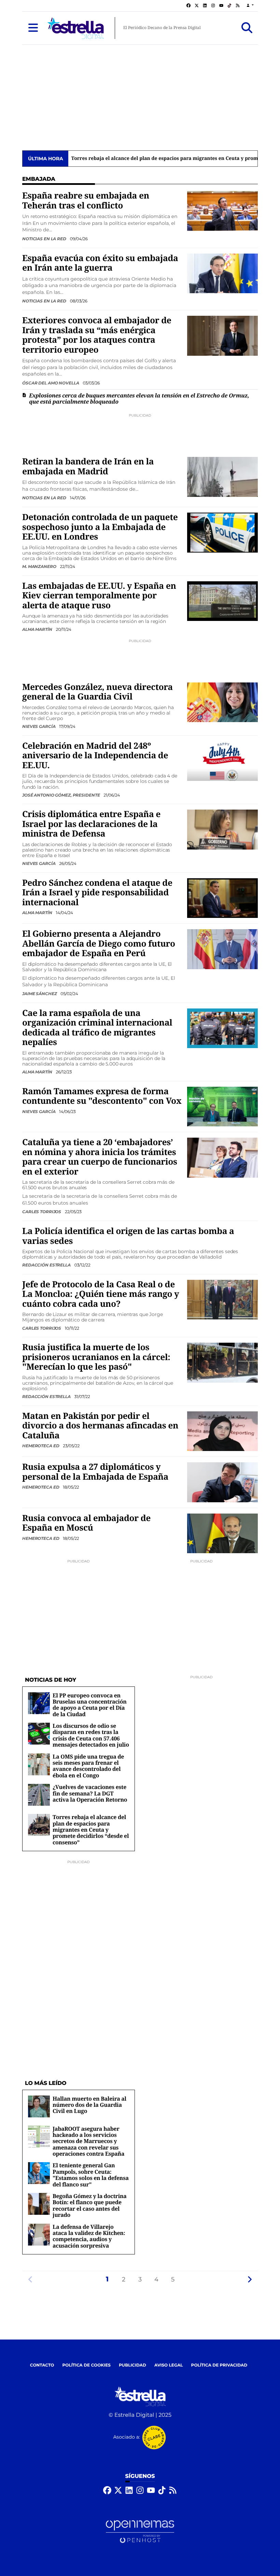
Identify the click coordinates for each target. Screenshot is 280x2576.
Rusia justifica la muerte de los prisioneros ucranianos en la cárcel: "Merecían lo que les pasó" (96, 1357)
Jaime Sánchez (40, 994)
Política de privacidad (219, 2365)
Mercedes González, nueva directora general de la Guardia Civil (97, 692)
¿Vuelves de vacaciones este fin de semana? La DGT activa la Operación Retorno (90, 1793)
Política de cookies (86, 2365)
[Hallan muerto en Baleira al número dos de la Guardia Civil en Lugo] (39, 2106)
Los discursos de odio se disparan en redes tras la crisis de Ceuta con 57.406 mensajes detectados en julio (91, 1735)
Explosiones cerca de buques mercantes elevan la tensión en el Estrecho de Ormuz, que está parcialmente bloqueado (139, 398)
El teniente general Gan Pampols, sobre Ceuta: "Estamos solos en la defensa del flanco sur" (91, 2175)
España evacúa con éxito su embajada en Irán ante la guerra (100, 263)
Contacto (42, 2365)
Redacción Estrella (47, 1265)
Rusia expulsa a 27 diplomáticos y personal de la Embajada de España (95, 1472)
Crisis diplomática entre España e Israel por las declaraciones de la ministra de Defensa (91, 824)
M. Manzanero (40, 566)
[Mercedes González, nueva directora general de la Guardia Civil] (222, 702)
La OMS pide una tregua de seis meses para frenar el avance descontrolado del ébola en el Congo (88, 1766)
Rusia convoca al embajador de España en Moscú (86, 1523)
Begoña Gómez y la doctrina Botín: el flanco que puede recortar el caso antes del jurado (90, 2205)
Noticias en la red (45, 239)
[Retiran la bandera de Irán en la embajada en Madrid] (222, 477)
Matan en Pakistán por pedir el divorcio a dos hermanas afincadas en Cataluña (100, 1426)
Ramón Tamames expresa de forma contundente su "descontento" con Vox (102, 1096)
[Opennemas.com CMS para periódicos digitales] (140, 2532)
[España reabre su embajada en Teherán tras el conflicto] (222, 211)
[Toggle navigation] (33, 28)
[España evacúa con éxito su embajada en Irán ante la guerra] (222, 273)
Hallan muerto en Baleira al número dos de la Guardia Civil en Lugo (89, 2105)
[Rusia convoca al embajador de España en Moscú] (222, 1533)
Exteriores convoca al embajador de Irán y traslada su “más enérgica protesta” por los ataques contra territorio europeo (97, 335)
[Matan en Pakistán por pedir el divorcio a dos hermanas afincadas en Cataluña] (222, 1431)
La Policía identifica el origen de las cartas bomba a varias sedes (128, 1236)
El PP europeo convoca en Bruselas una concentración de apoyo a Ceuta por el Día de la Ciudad (90, 1705)
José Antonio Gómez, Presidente (61, 795)
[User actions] (250, 6)
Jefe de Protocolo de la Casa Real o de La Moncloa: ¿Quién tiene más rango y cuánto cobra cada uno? (101, 1294)
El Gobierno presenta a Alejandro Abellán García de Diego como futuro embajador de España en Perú (99, 944)
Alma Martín (38, 629)
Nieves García (39, 726)
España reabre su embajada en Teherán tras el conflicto (86, 200)
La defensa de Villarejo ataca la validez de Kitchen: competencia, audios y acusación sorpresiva (89, 2236)
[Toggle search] (247, 28)
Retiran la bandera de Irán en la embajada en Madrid (88, 466)
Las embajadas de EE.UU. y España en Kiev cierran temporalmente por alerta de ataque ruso (99, 596)
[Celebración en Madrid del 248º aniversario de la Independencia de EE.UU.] (222, 761)
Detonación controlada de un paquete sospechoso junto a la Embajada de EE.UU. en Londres (100, 527)
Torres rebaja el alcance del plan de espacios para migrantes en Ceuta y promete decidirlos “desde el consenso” (91, 1830)
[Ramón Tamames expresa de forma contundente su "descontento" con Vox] (222, 1106)
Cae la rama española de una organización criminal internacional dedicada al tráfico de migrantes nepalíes (97, 1028)
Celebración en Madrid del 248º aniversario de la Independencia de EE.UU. (95, 756)
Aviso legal (169, 2365)
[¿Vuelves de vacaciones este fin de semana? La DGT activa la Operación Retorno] (39, 1795)
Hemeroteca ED (41, 1446)
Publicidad (132, 2365)
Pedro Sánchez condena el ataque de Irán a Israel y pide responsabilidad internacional (97, 893)
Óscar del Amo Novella (51, 383)
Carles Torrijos (42, 1212)
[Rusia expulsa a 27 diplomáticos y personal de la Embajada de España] (222, 1482)
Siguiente (250, 2279)
